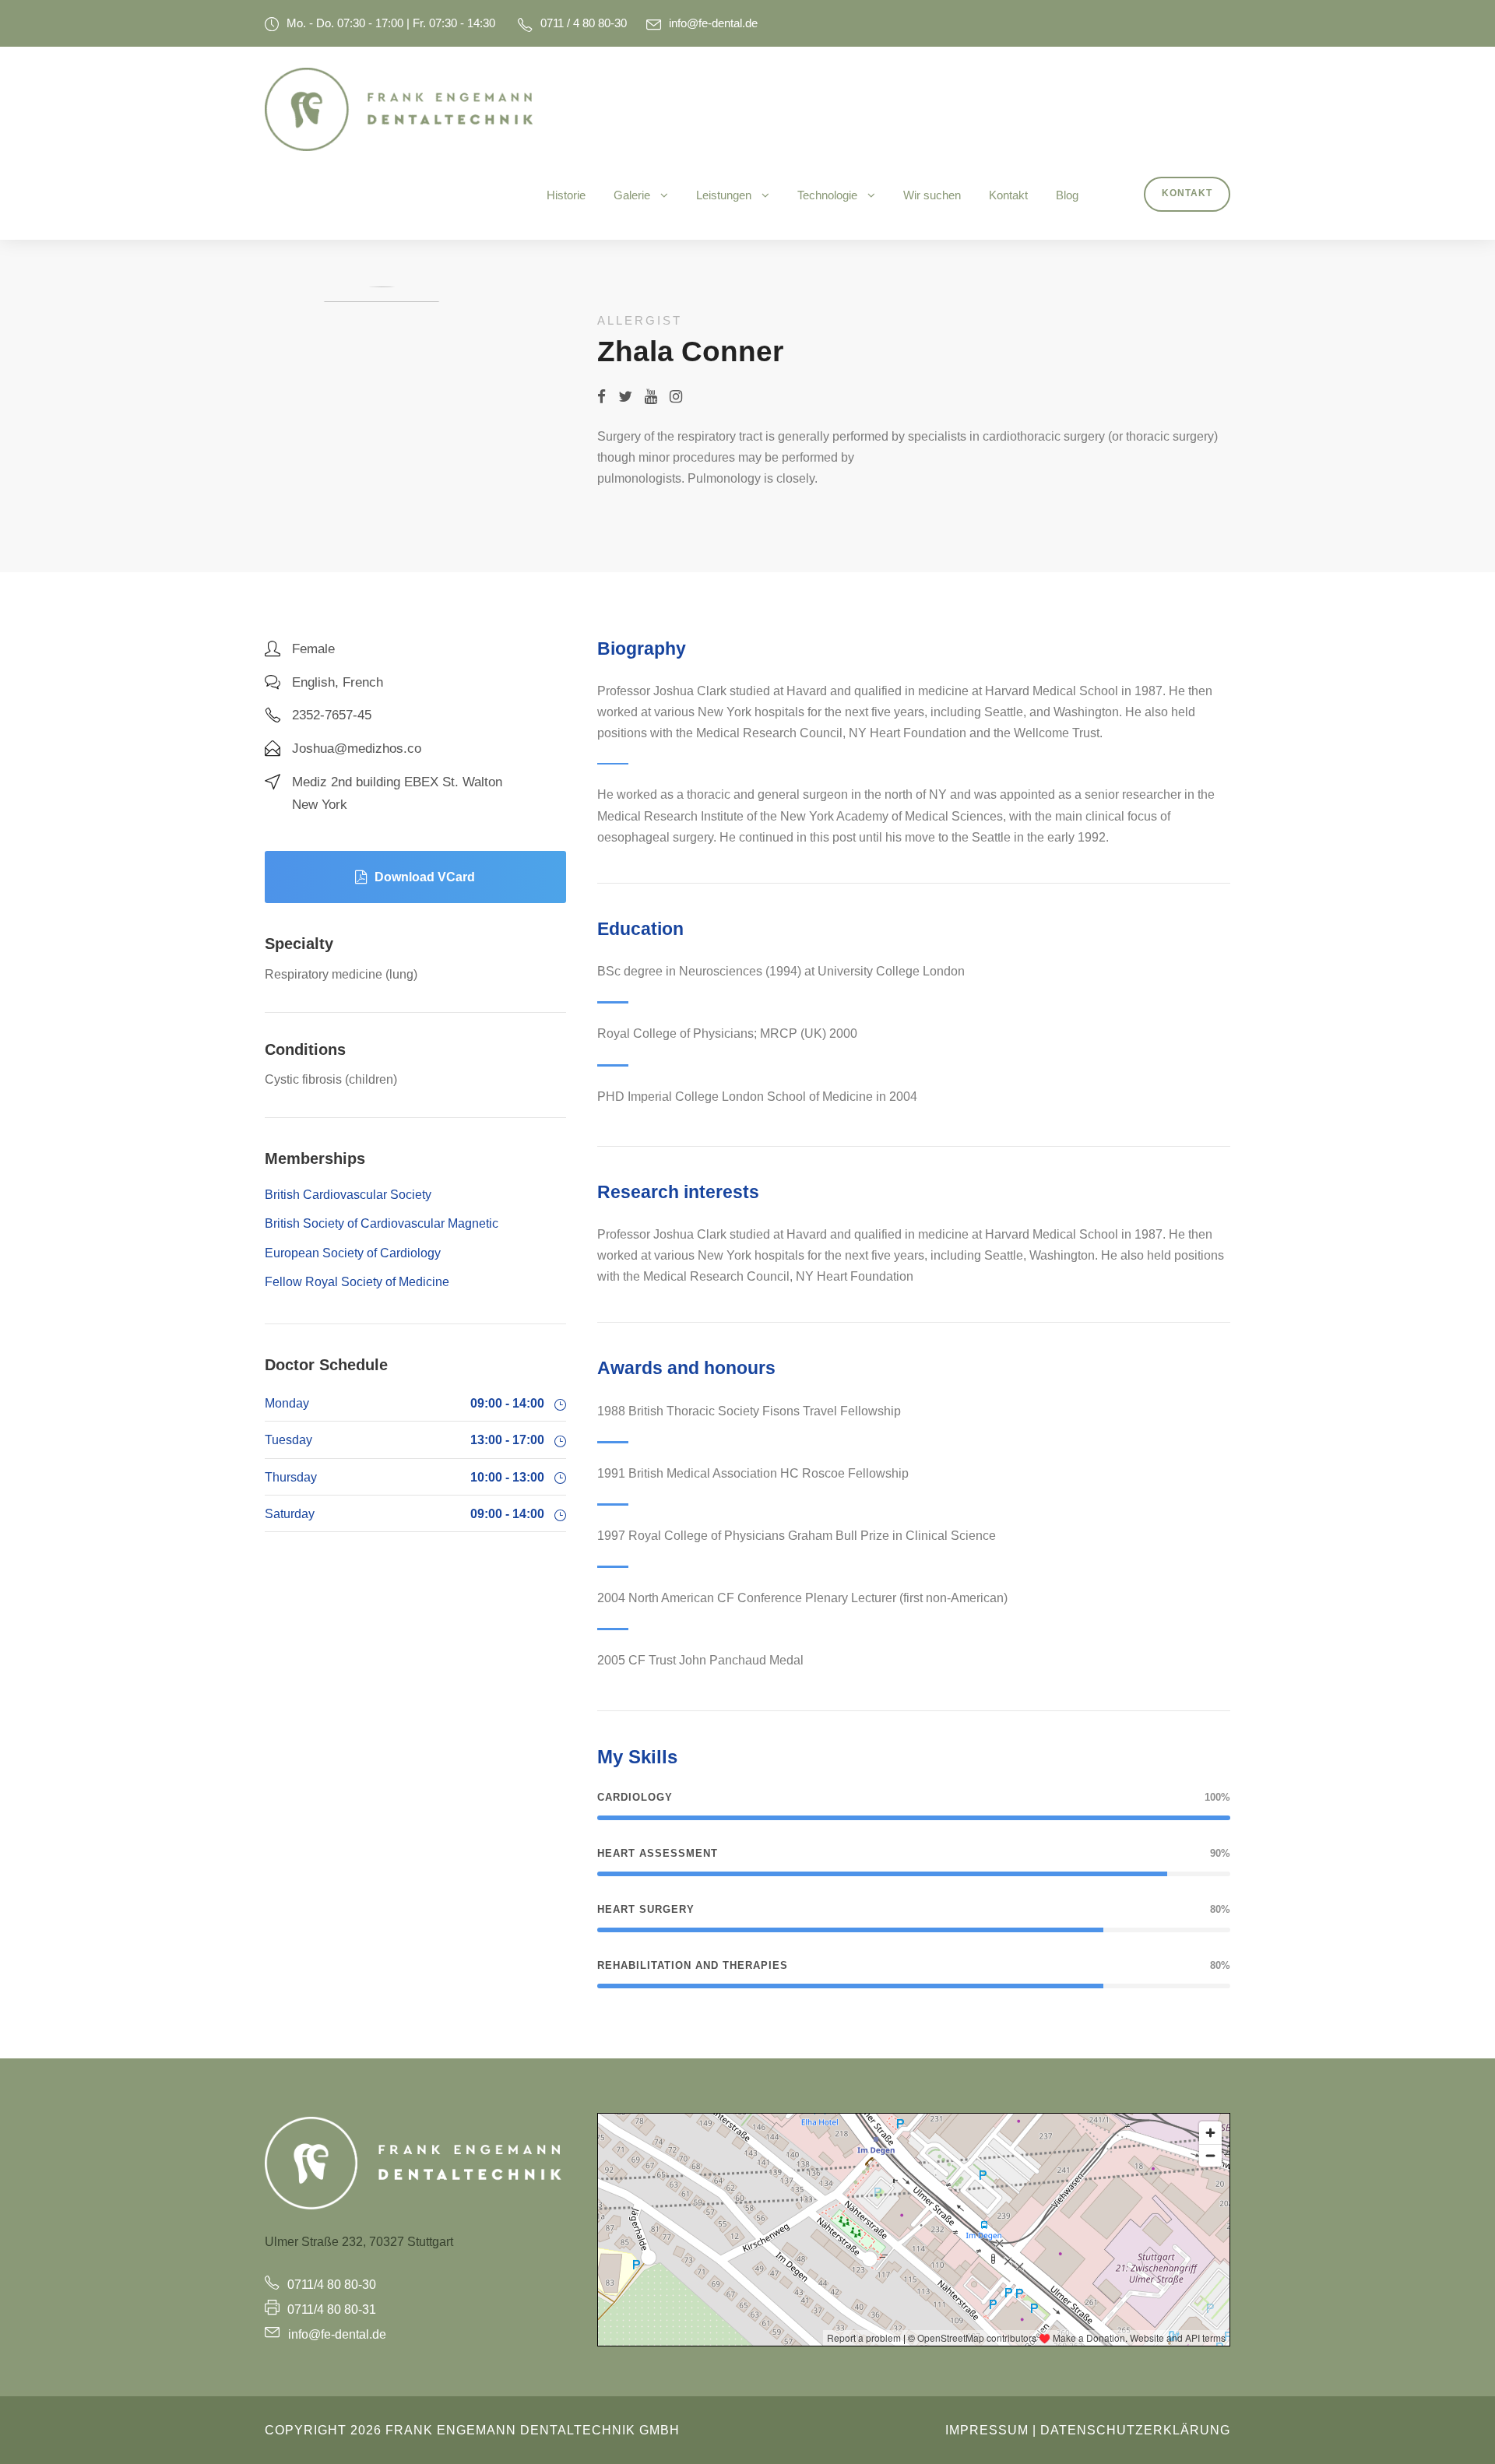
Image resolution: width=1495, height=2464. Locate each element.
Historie (566, 195)
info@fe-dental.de (713, 23)
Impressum (987, 2430)
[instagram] (676, 397)
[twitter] (625, 397)
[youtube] (651, 397)
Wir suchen (932, 195)
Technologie (827, 195)
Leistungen (724, 195)
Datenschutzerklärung (1135, 2430)
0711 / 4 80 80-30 (584, 23)
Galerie (632, 195)
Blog (1067, 195)
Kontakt (1008, 195)
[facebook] (602, 397)
